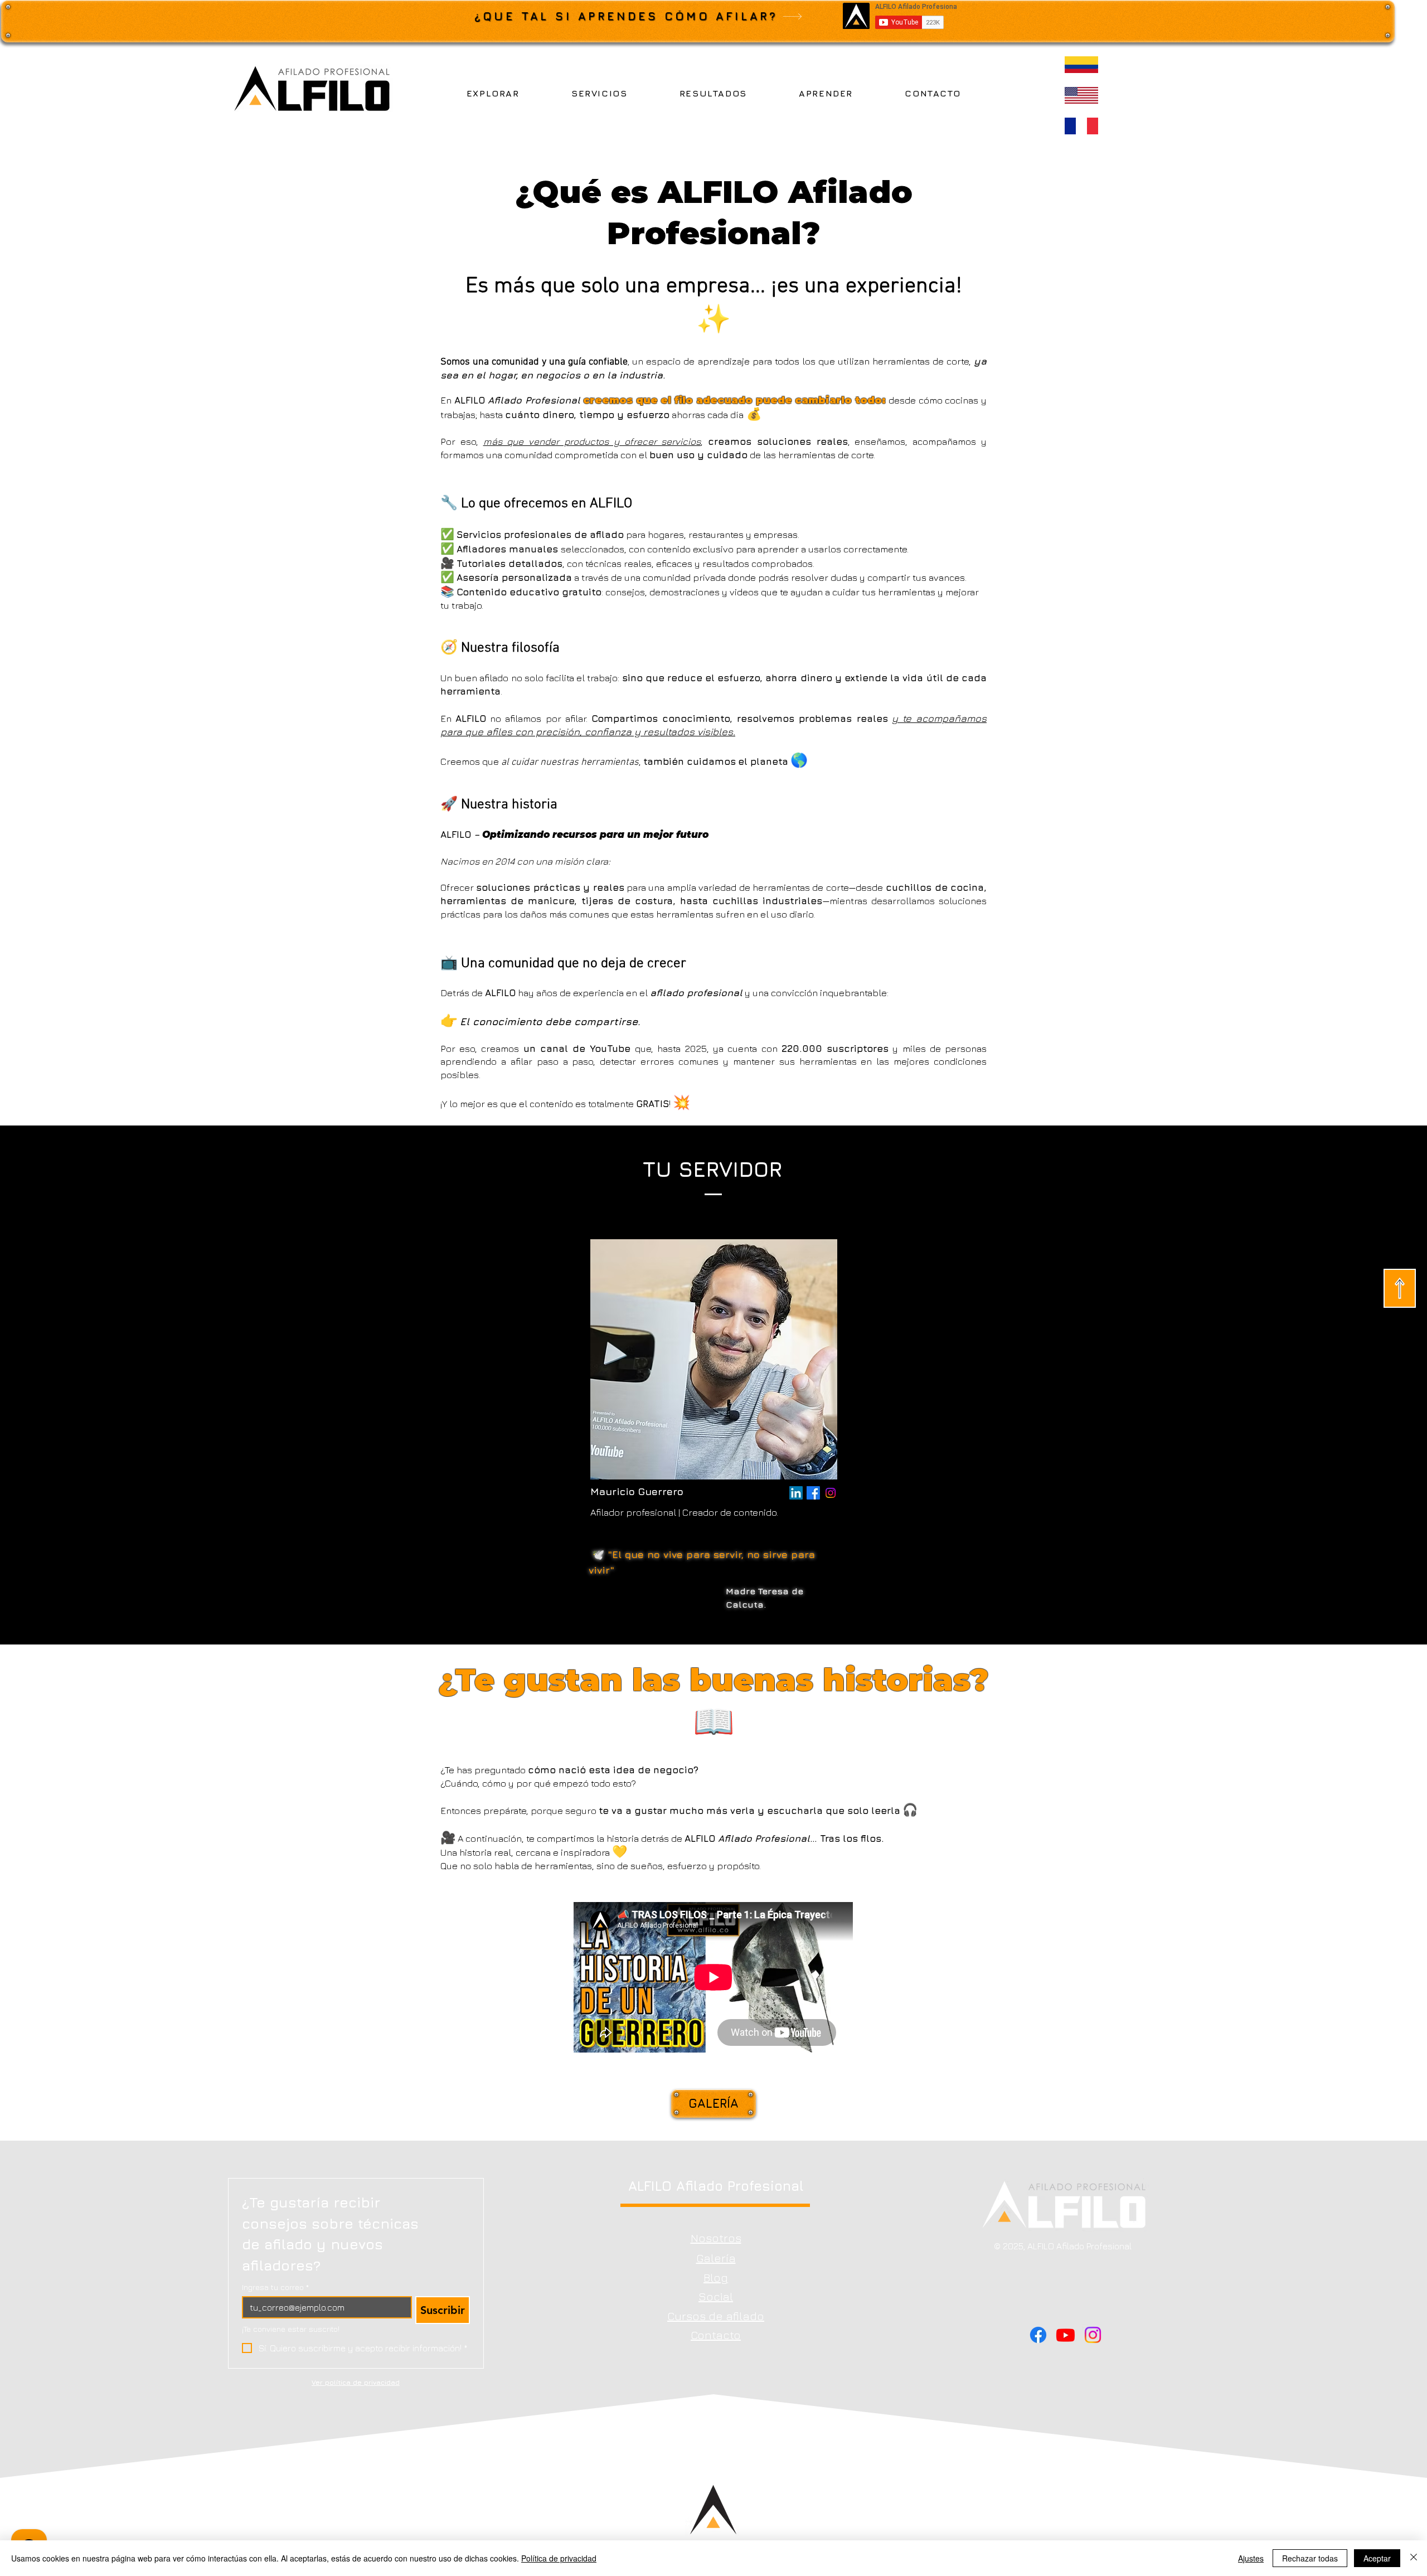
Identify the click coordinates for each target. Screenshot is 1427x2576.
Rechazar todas (1310, 2558)
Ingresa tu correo (275, 2287)
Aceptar (1377, 2558)
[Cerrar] (1414, 2558)
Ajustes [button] (1251, 2558)
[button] (493, 93)
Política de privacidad (559, 2558)
